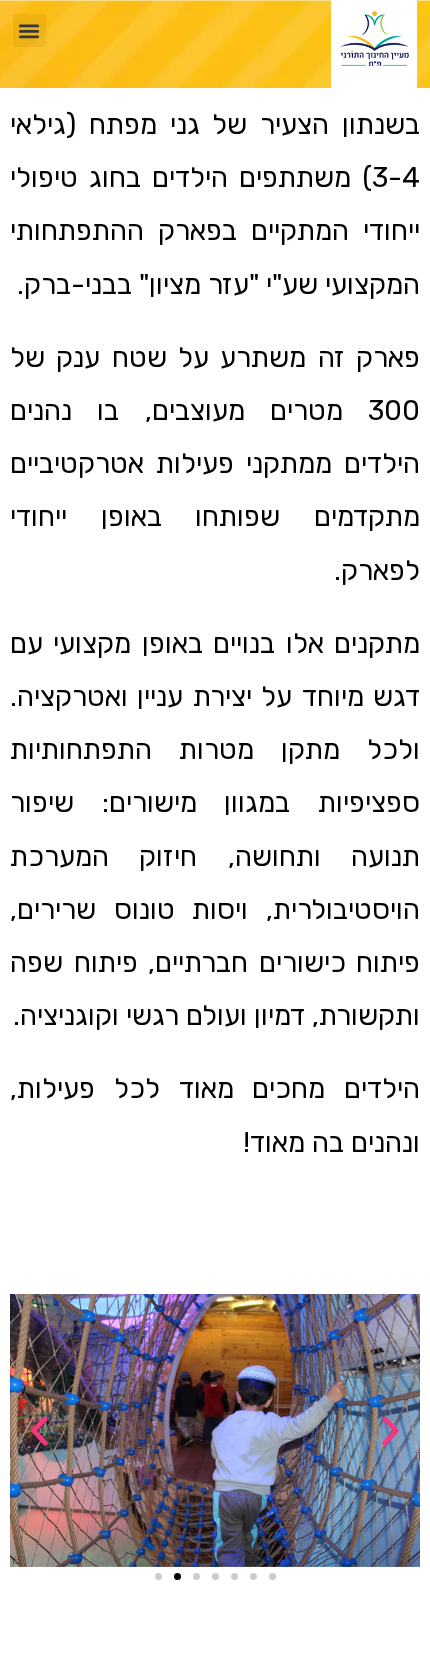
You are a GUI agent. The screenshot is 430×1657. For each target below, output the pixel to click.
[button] (29, 30)
